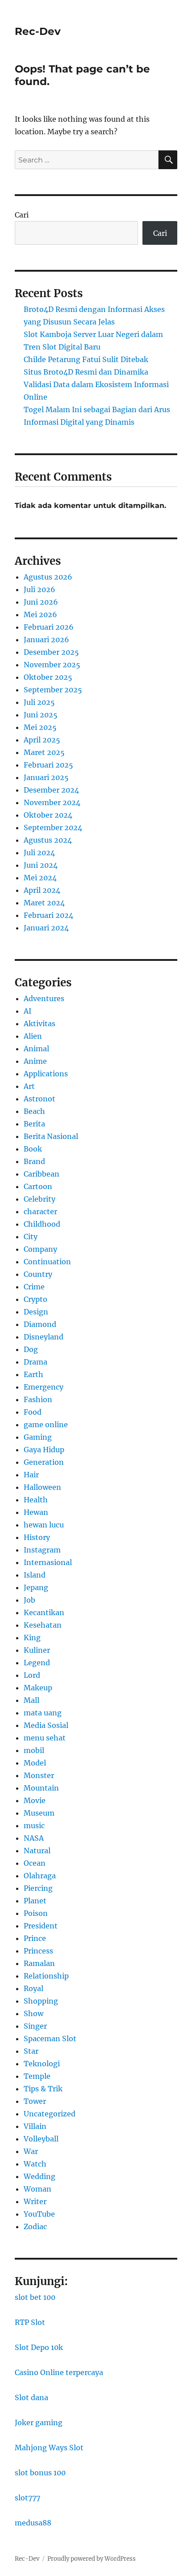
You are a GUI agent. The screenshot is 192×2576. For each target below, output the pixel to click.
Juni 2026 (41, 602)
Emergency (44, 1387)
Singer (35, 2026)
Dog (31, 1349)
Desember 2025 (51, 652)
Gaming (38, 1437)
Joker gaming (39, 2422)
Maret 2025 (44, 752)
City (31, 1237)
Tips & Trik (43, 2089)
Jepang (36, 1587)
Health (36, 1500)
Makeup (38, 1688)
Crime (34, 1287)
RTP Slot (30, 2322)
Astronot (40, 1099)
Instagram (42, 1550)
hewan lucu (44, 1525)
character (40, 1211)
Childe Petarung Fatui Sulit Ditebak (86, 359)
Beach (34, 1111)
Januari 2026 (46, 640)
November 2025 (52, 665)
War (31, 2151)
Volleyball (41, 2139)
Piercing (38, 1888)
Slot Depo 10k (39, 2347)
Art (29, 1086)
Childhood (42, 1224)
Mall (31, 1700)
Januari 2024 (46, 928)
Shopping (41, 2001)
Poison (36, 1913)
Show (33, 2013)
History (37, 1537)
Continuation (47, 1262)
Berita (34, 1124)
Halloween (42, 1487)
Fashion (38, 1399)
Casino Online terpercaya (59, 2372)
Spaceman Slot (50, 2039)
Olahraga (40, 1876)
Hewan (36, 1512)
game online (46, 1424)
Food (33, 1412)
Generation (44, 1462)
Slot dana (31, 2397)
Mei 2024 (40, 878)
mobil (34, 1750)
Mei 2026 (40, 614)
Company (40, 1249)
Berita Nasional (51, 1136)
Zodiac (35, 2226)
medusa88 (33, 2523)
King (32, 1638)
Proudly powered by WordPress (92, 2559)
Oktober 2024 (48, 815)
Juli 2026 (40, 589)
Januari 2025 (46, 777)
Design (36, 1312)
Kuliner (37, 1650)
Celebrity (40, 1199)
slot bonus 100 (40, 2473)
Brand (34, 1161)
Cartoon (38, 1186)
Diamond (40, 1324)
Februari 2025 (48, 765)
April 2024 (42, 890)
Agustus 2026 (48, 577)
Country (38, 1274)
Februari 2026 (49, 627)
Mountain (41, 1788)
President (41, 1926)
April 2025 (42, 740)
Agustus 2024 (48, 840)
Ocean (35, 1863)
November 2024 (52, 802)
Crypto (35, 1299)
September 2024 (53, 827)
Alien (33, 1036)
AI (27, 1011)
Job (29, 1600)
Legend (37, 1663)
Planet (35, 1901)
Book (33, 1149)
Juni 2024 (41, 865)
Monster (39, 1775)
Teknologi (42, 2064)
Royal (33, 1988)
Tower (35, 2101)
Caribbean (42, 1174)
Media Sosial (46, 1725)
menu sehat (45, 1738)
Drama (35, 1362)
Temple (37, 2076)
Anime (35, 1061)
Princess (38, 1951)
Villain (35, 2126)
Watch (35, 2164)
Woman (38, 2189)
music (34, 1825)
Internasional (48, 1562)
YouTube (39, 2214)
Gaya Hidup (44, 1450)
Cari (22, 215)
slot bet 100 (35, 2297)
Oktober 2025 (48, 677)
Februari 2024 (48, 915)
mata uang (43, 1713)
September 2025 (53, 690)
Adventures (44, 998)
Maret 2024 (44, 903)
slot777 (27, 2498)
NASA (34, 1838)
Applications (46, 1074)
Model (35, 1763)
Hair (31, 1475)
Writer (35, 2201)
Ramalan (39, 1963)
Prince (35, 1938)
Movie (35, 1800)
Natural (37, 1851)
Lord (32, 1675)
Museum (39, 1813)
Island (35, 1575)
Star (31, 2051)
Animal (36, 1049)
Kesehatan (43, 1625)
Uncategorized (50, 2114)
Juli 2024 (39, 853)
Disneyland (44, 1337)
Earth (33, 1374)
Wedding (40, 2176)
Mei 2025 (40, 727)
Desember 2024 (51, 790)
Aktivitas (40, 1024)
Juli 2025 (39, 702)
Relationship (46, 1976)
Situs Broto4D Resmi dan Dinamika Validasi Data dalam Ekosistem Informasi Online (96, 384)
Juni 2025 (41, 715)
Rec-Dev (38, 31)
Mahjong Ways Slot (49, 2448)
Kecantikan (44, 1612)
